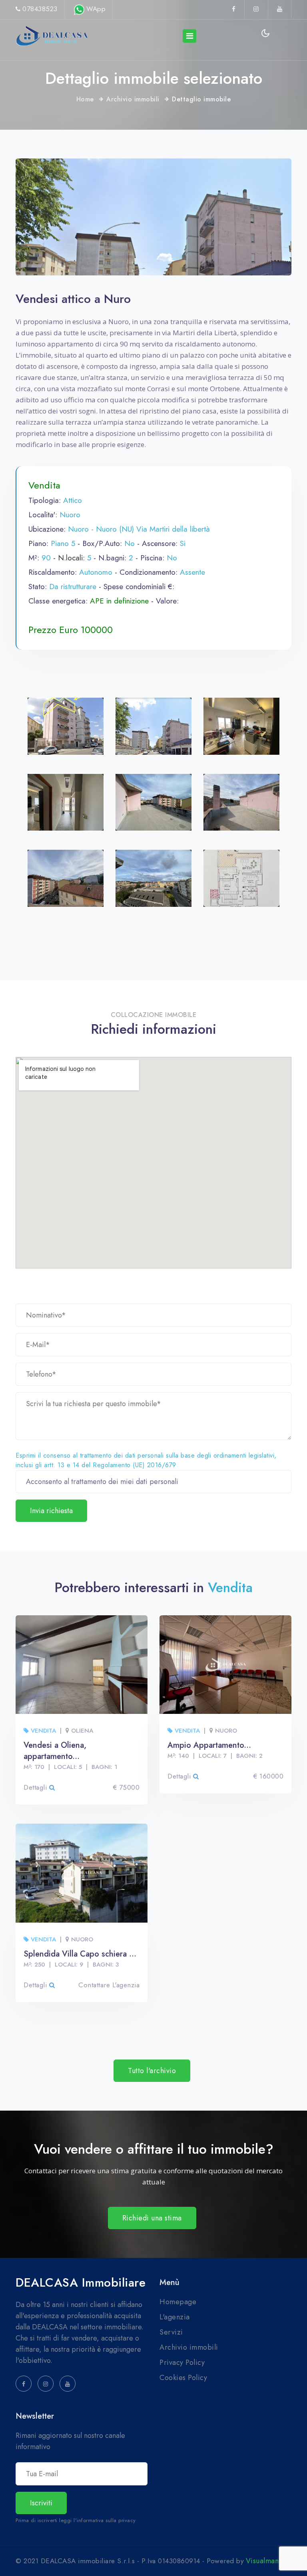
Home (85, 99)
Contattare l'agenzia (109, 1985)
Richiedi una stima (152, 2218)
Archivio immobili (133, 99)
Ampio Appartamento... (209, 1745)
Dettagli (36, 1787)
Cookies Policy (183, 2378)
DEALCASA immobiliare (81, 2283)
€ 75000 (127, 1787)
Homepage (178, 2302)
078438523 (40, 9)
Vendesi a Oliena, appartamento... (55, 1751)
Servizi (171, 2332)
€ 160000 (268, 1776)
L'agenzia (175, 2317)
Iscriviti (41, 2503)
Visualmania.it (269, 2561)
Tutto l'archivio (152, 2071)
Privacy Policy (182, 2362)
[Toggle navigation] (189, 36)
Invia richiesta (51, 1511)
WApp (95, 9)
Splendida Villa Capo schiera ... (80, 1954)
